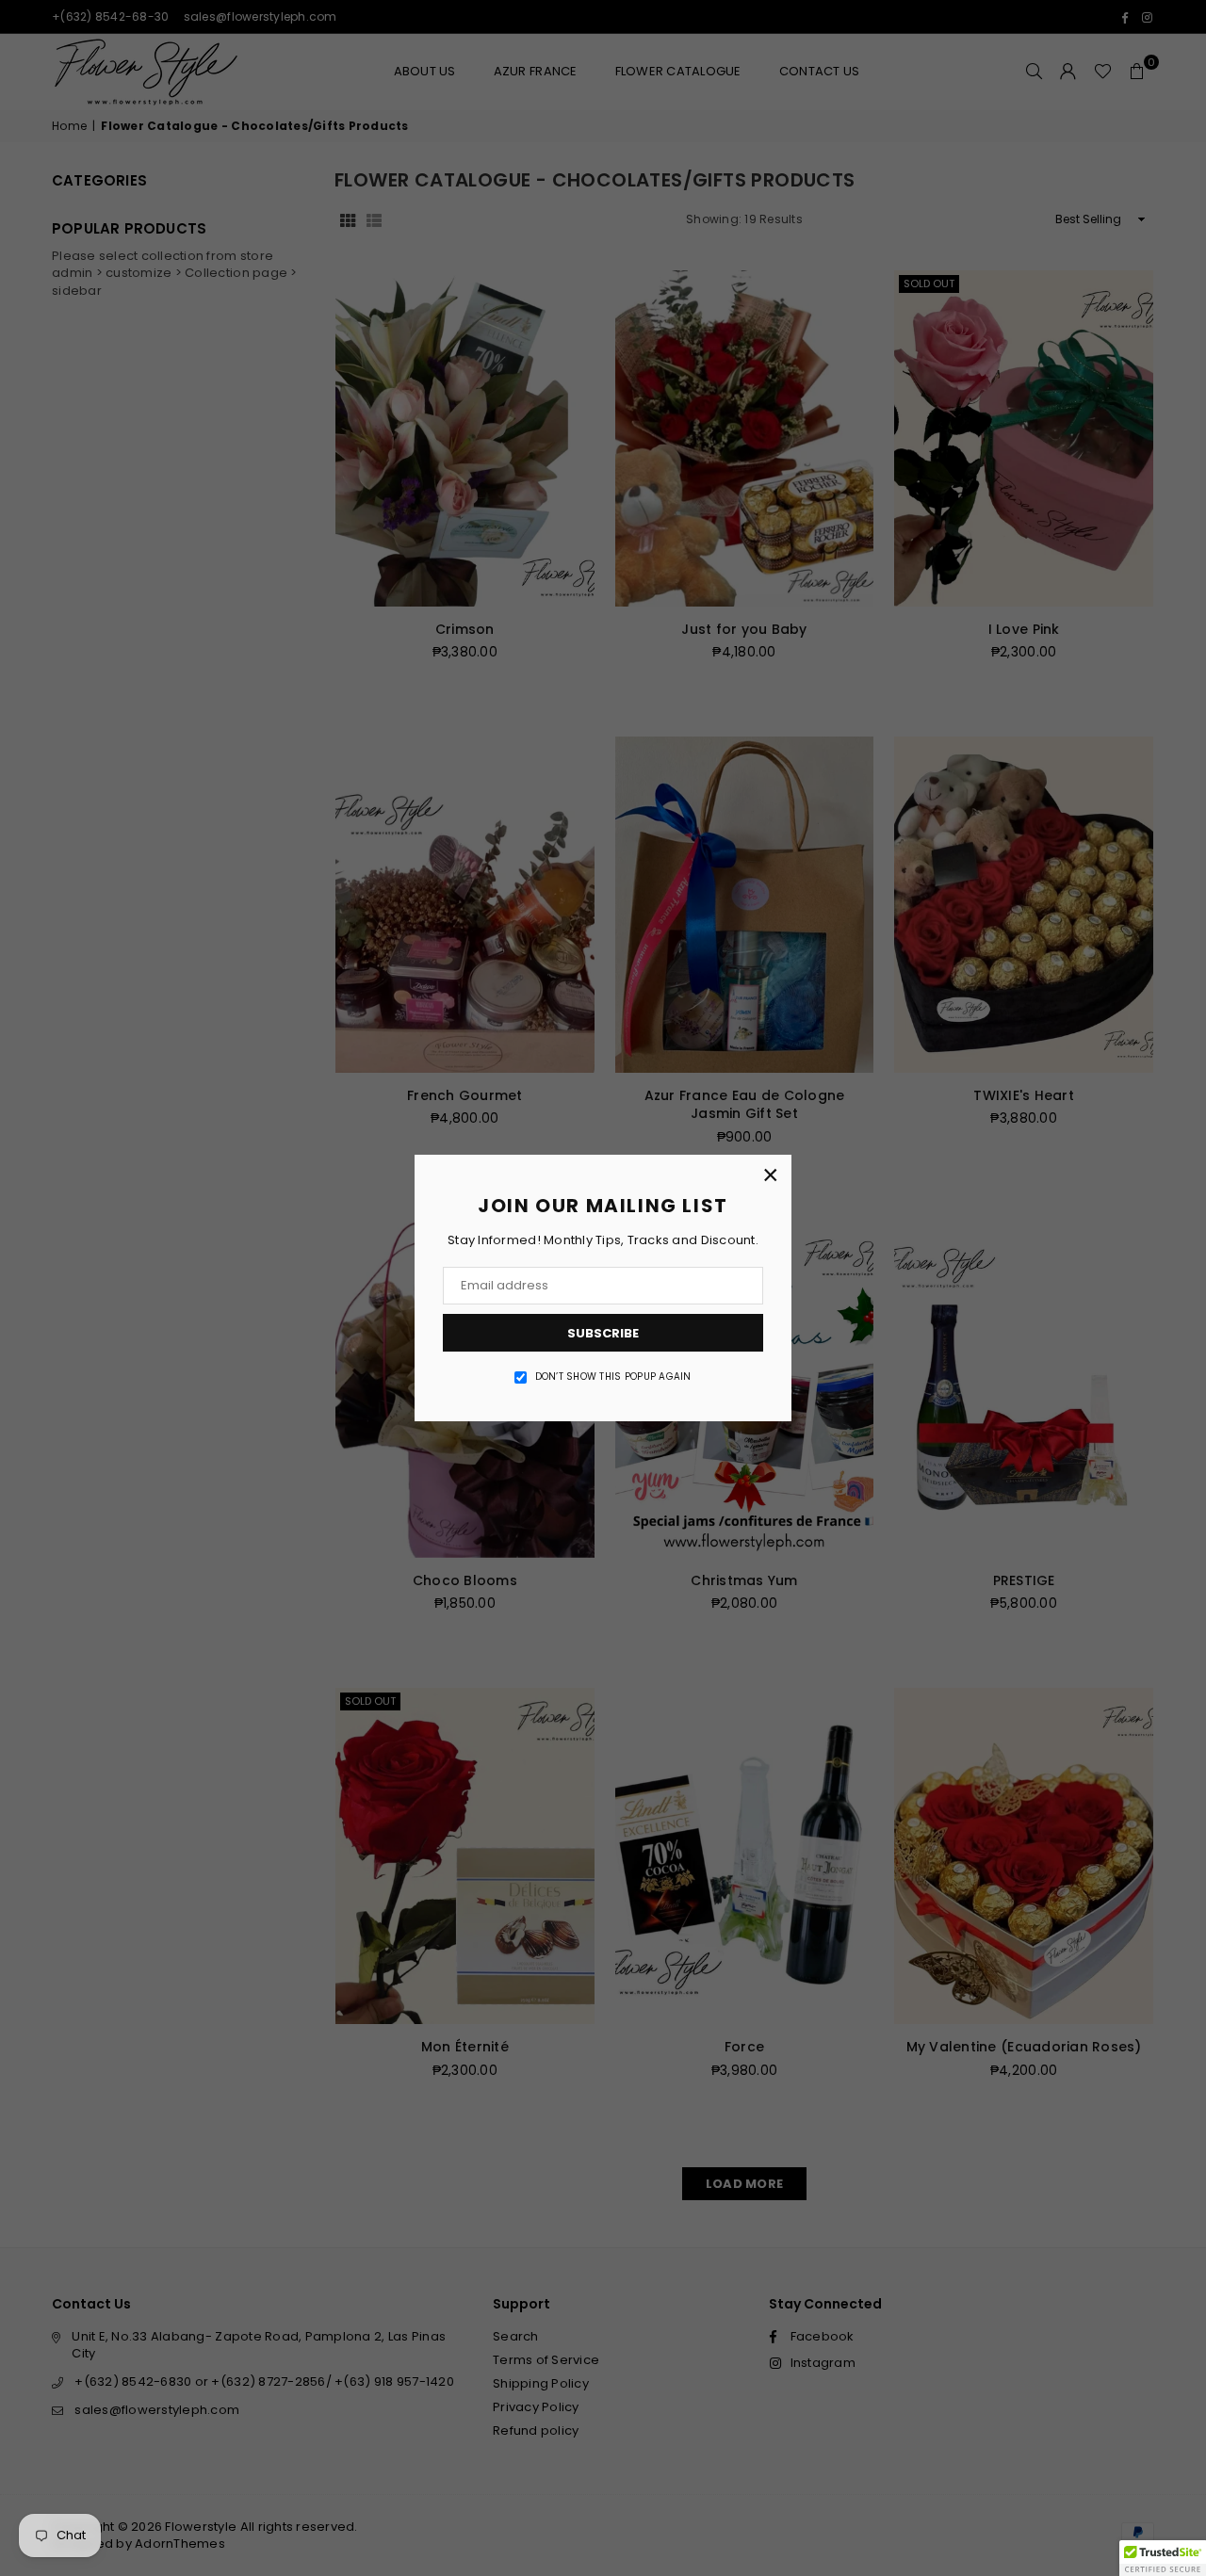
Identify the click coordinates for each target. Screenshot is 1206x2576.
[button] (1163, 2558)
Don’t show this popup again (613, 1377)
